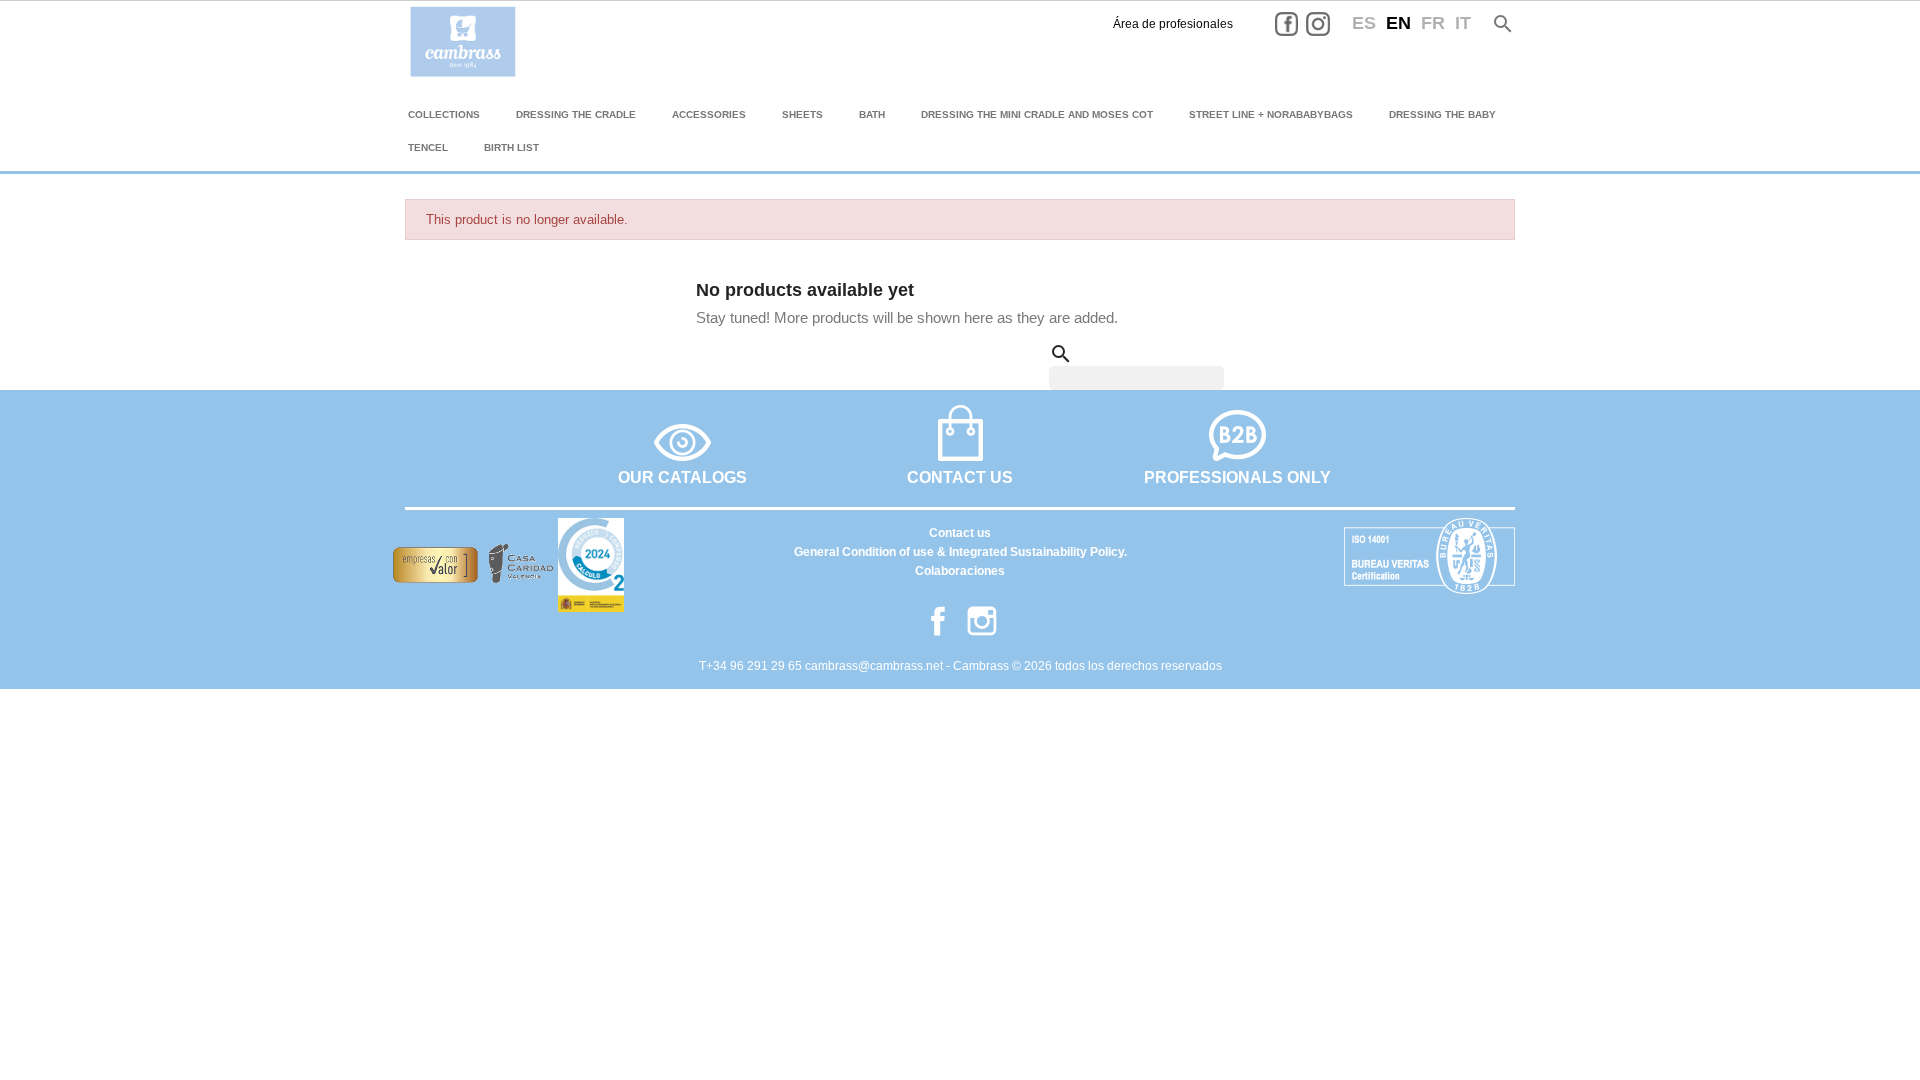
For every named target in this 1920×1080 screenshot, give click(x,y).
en (1398, 23)
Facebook (1302, 24)
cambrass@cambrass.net (875, 666)
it (1463, 23)
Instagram (1333, 24)
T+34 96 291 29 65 (752, 666)
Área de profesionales (1173, 24)
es (1364, 23)
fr (1433, 23)
